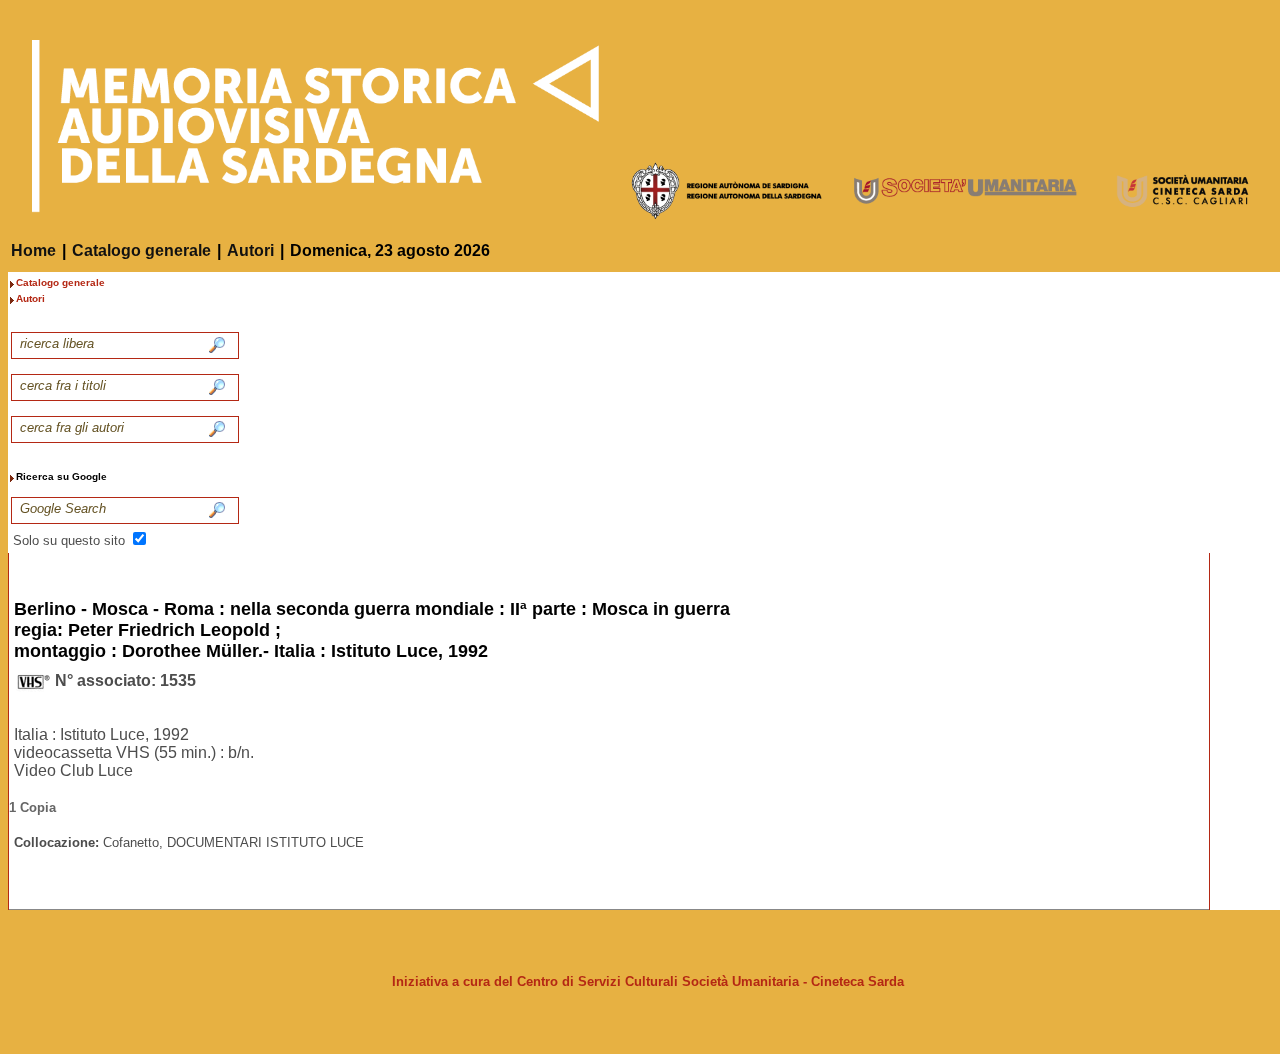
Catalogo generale (141, 250)
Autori (250, 250)
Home (33, 250)
